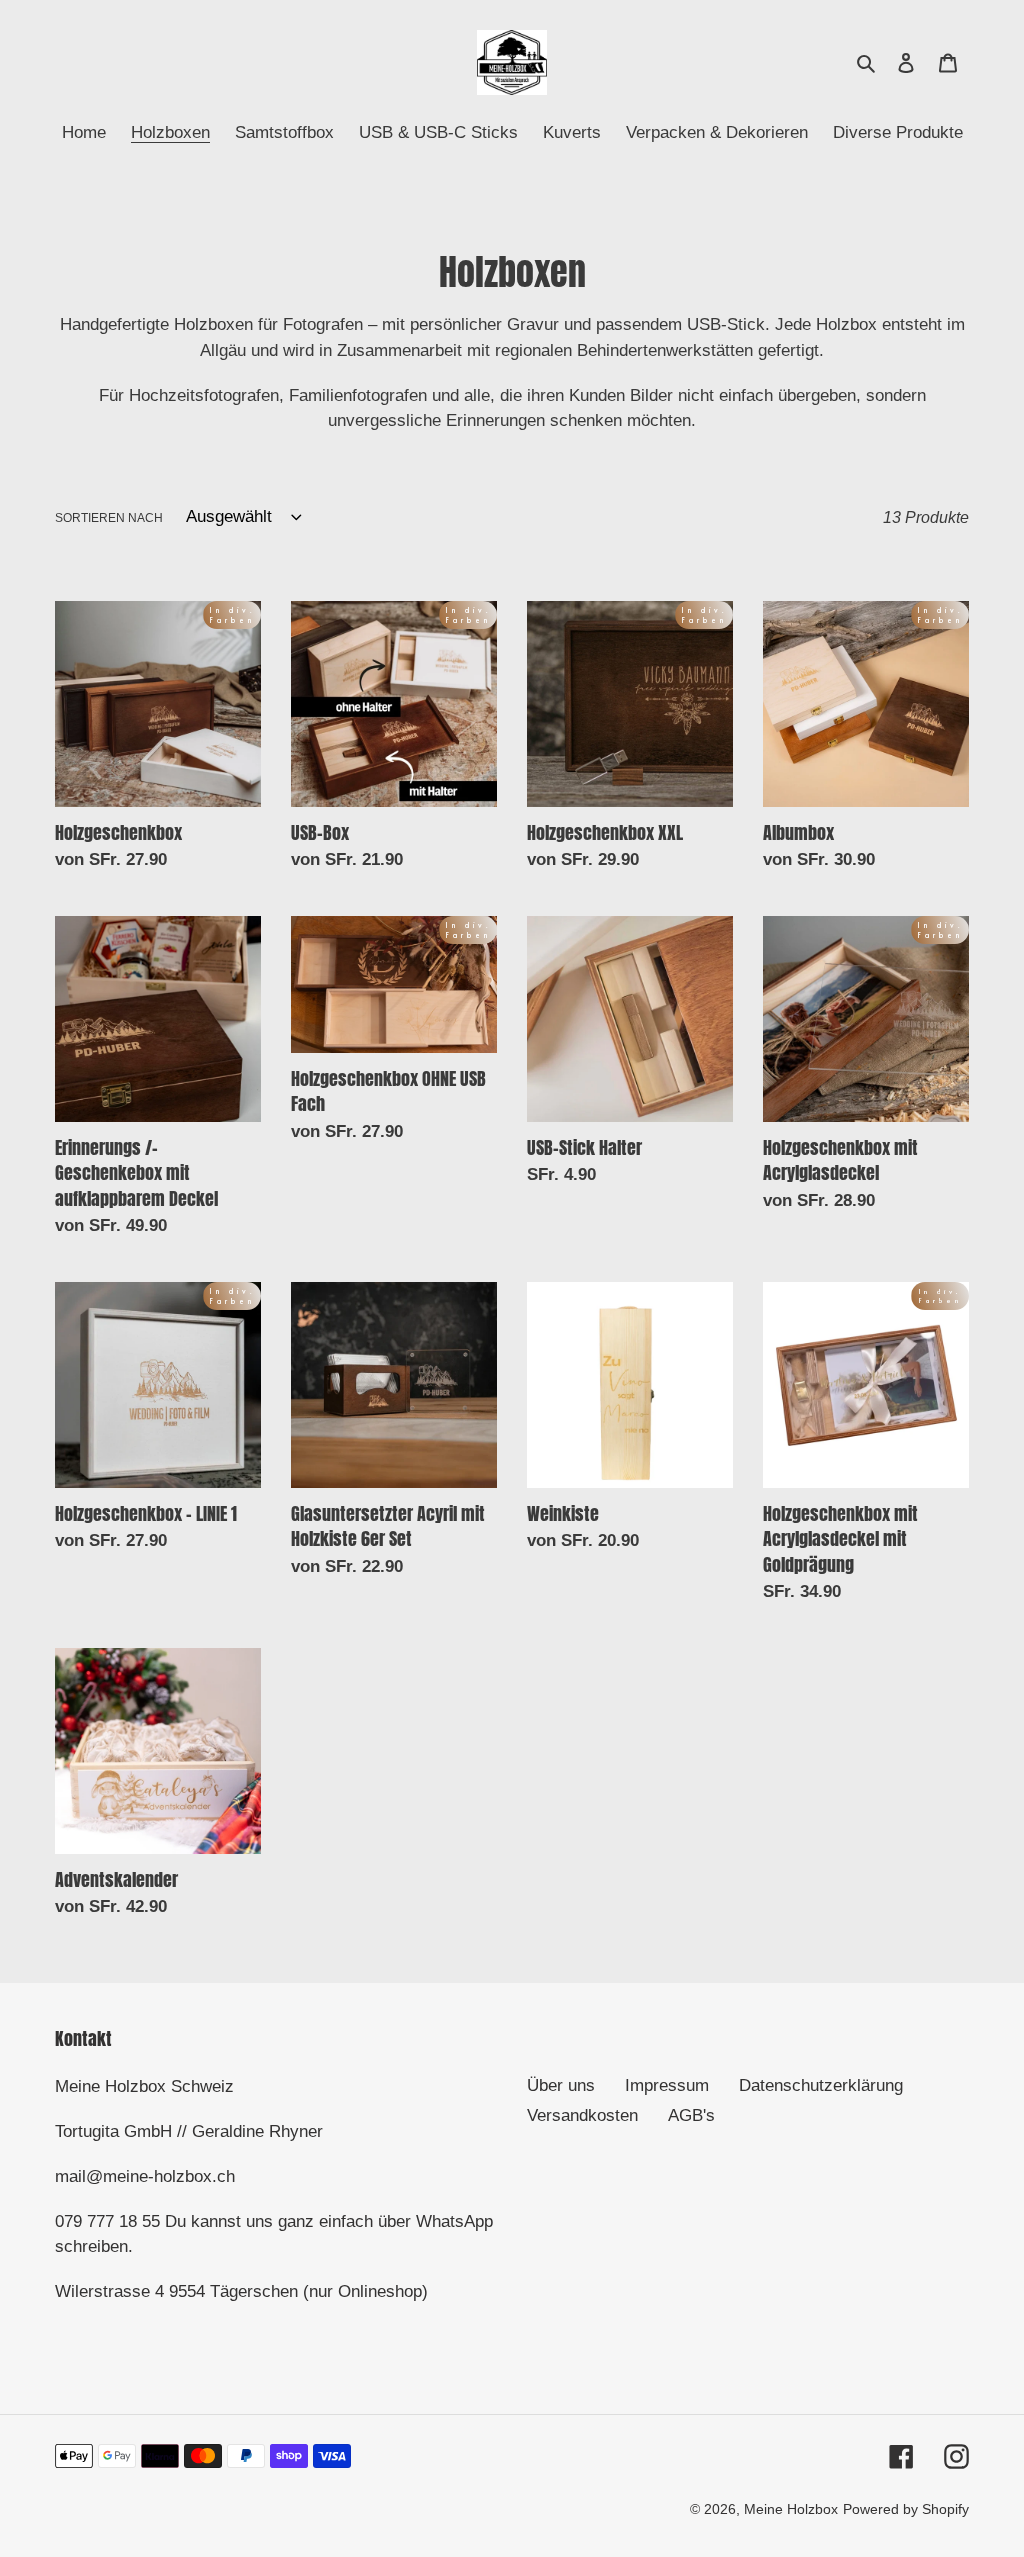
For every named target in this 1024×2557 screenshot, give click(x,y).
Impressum (667, 2085)
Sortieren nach (109, 518)
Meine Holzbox (791, 2509)
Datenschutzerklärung (821, 2085)
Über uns (561, 2085)
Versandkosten (582, 2115)
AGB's (691, 2115)
